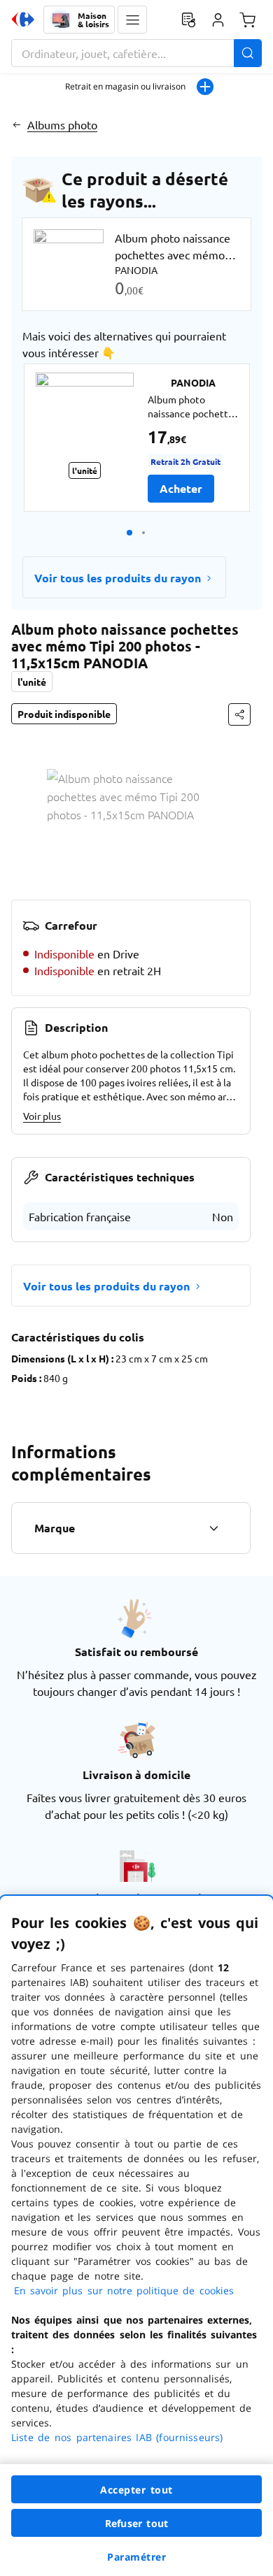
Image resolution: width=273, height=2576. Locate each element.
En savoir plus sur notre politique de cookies (124, 2290)
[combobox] (136, 53)
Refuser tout (136, 2523)
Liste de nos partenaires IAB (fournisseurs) (117, 2437)
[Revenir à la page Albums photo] (16, 124)
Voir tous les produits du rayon (118, 578)
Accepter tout (136, 2490)
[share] (239, 714)
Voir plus (42, 1116)
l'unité (32, 682)
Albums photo (62, 124)
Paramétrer (136, 2557)
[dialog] (136, 2236)
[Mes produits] (188, 20)
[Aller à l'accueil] (23, 20)
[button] (132, 20)
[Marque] (213, 1528)
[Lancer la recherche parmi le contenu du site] (248, 53)
